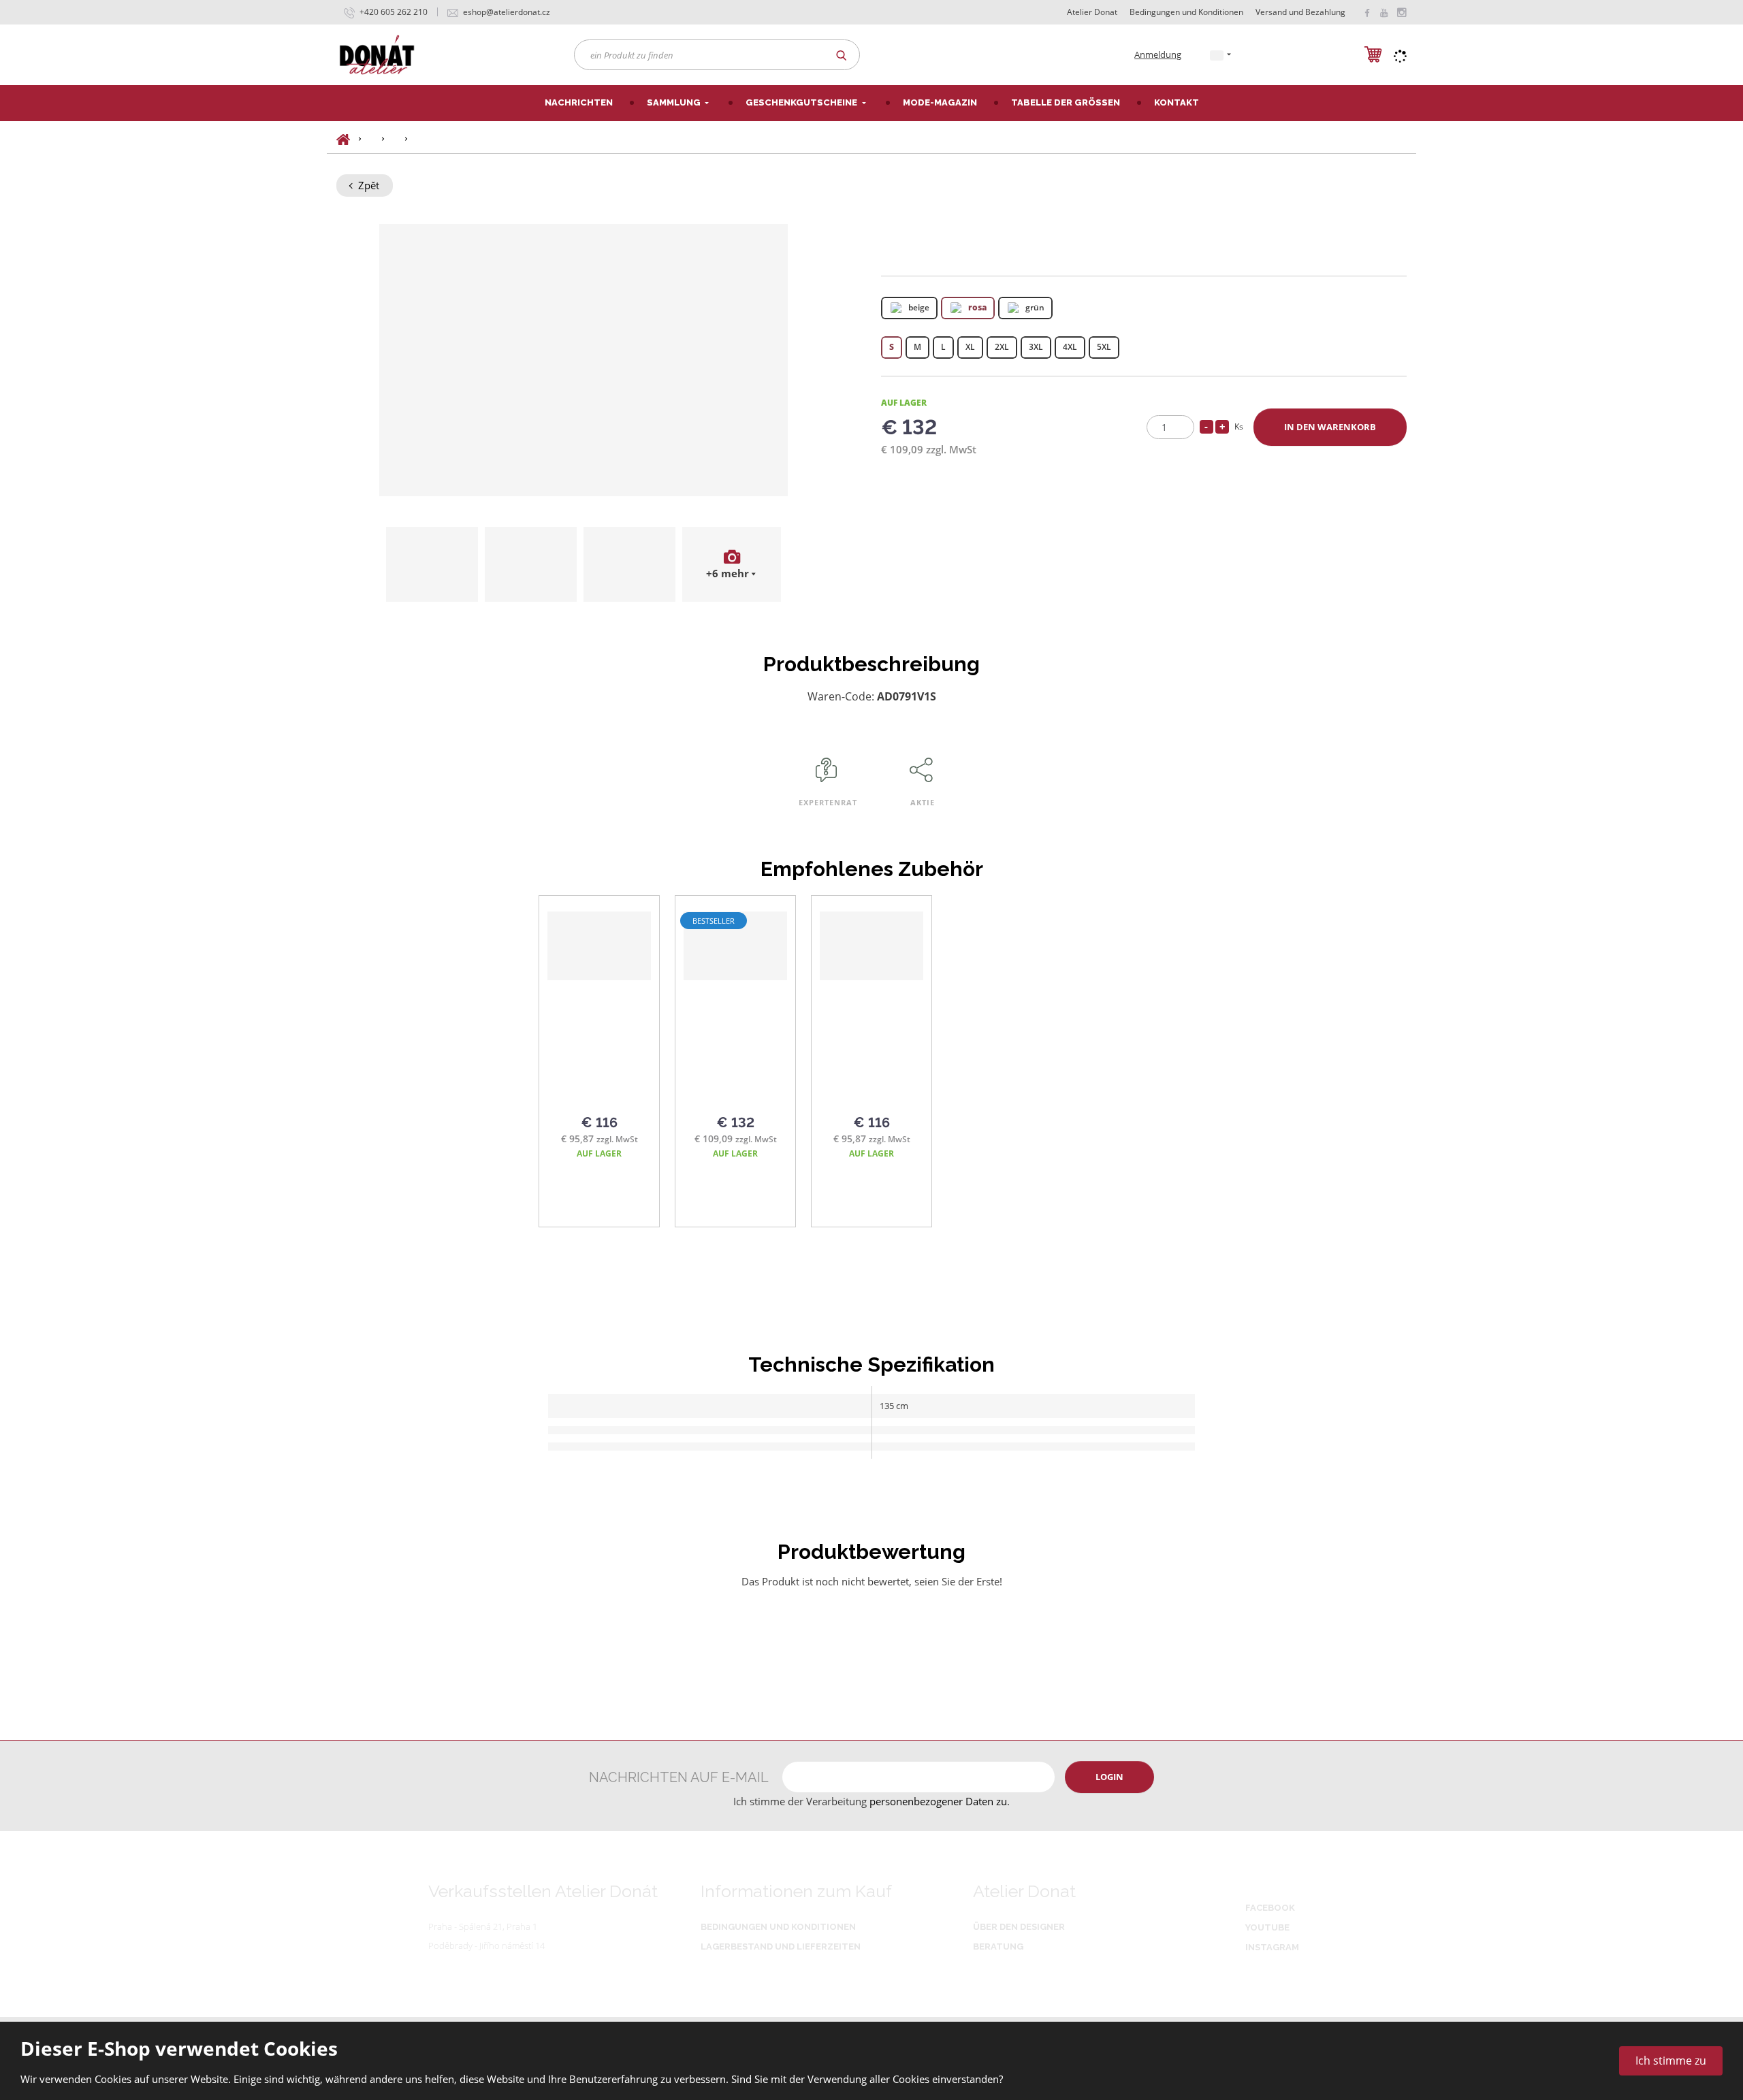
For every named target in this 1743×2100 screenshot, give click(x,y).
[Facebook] (1367, 12)
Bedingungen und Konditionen (1186, 12)
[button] (1217, 54)
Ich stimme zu (1671, 2061)
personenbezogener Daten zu (938, 1801)
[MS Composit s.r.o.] (377, 54)
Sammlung (675, 102)
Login (1109, 1777)
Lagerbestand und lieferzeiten (781, 1946)
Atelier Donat (1092, 12)
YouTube (1267, 1927)
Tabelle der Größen (1066, 102)
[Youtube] (1384, 12)
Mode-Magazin (940, 102)
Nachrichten (579, 102)
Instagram (1272, 1947)
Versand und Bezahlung (1300, 12)
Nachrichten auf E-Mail (679, 1777)
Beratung (998, 1946)
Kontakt (1177, 102)
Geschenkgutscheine (802, 102)
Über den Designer (1019, 1927)
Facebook (1270, 1908)
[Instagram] (1401, 13)
